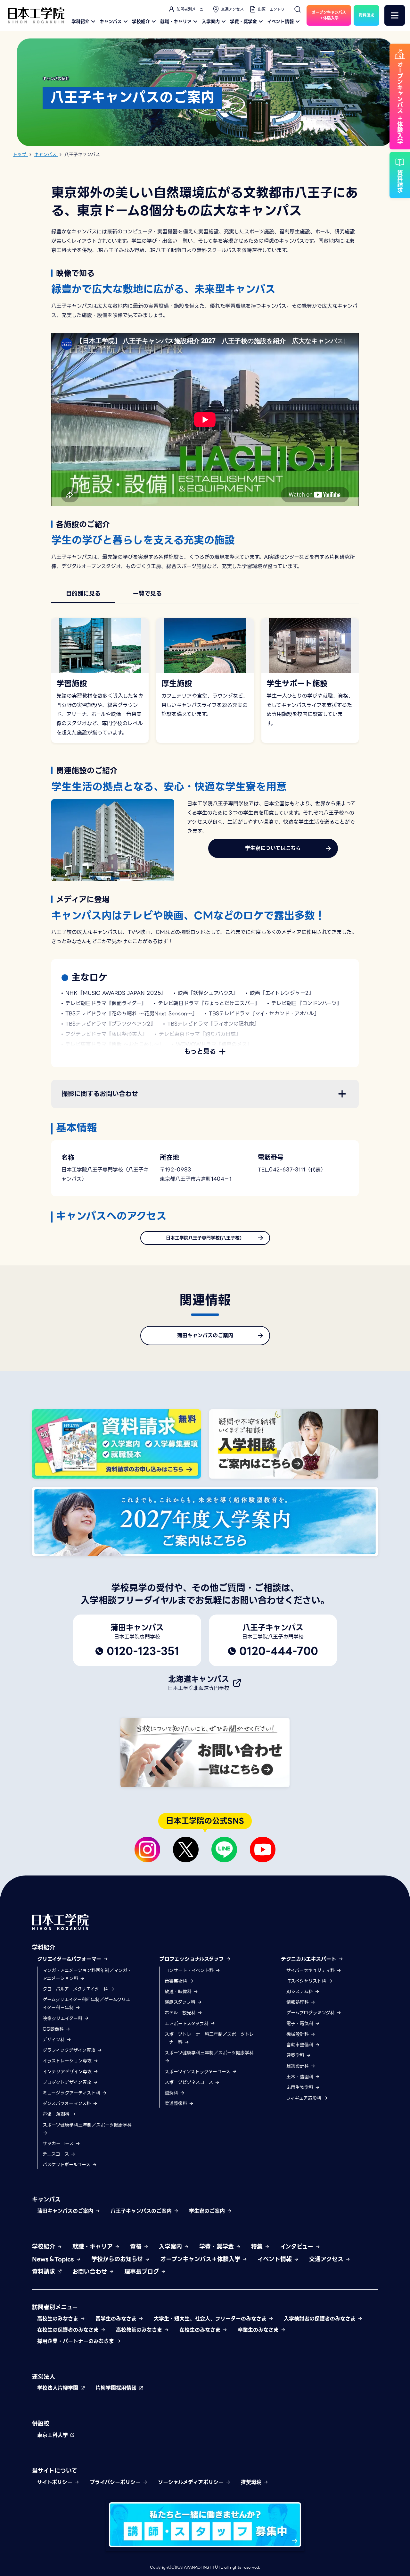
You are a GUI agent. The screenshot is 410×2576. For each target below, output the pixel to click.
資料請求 (45, 2272)
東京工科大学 (53, 2435)
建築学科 (296, 2055)
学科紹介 (80, 21)
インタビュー (298, 2247)
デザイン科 (54, 2040)
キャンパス (111, 21)
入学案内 (211, 21)
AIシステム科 (300, 1992)
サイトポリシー (56, 2482)
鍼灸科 (172, 2093)
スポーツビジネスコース (190, 2082)
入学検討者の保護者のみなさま (321, 2319)
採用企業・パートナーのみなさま (77, 2341)
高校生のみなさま (59, 2319)
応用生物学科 (301, 2087)
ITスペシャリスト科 (307, 1981)
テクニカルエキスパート (310, 1959)
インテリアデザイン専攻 (68, 2072)
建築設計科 (298, 2066)
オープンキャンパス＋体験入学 (201, 2259)
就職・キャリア (176, 21)
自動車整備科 (301, 2045)
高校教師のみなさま (140, 2330)
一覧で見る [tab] (147, 594)
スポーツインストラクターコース (198, 2072)
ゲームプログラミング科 (311, 2013)
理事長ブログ (143, 2272)
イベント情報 (280, 21)
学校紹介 (141, 21)
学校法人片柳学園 (59, 2388)
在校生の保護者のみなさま (69, 2330)
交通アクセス (232, 9)
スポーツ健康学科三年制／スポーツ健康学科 (87, 2125)
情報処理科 (298, 2002)
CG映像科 (54, 2029)
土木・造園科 (301, 2077)
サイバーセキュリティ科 (311, 1970)
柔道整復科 (177, 2103)
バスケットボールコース (67, 2165)
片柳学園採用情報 (117, 2388)
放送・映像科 (179, 1992)
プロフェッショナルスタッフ (193, 1959)
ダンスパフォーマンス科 (68, 2103)
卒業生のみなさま (259, 2330)
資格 (137, 2247)
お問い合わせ (91, 2272)
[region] (205, 594)
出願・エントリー (273, 9)
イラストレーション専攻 (68, 2061)
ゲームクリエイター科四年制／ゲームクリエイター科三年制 (86, 2004)
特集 (258, 2247)
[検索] (298, 9)
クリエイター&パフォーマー (70, 1959)
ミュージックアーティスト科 (72, 2093)
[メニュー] (395, 15)
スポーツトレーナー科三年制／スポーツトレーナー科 (209, 2038)
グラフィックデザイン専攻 (70, 2050)
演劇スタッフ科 (181, 2002)
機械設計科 (298, 2034)
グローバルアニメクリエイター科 (76, 1989)
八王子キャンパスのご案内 (142, 2211)
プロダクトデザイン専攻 (68, 2082)
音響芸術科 (177, 1981)
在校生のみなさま (201, 2330)
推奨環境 (252, 2482)
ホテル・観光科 (181, 2013)
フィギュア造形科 (305, 2098)
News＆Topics (54, 2259)
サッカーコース (59, 2144)
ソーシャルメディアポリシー (192, 2482)
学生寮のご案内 (208, 2211)
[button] (205, 1094)
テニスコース (57, 2154)
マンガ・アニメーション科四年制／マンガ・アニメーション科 (87, 1974)
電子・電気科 (301, 2024)
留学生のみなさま (117, 2319)
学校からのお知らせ (118, 2259)
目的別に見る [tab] (83, 594)
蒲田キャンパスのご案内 (66, 2211)
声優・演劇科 (57, 2114)
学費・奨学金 (243, 21)
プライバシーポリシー (116, 2482)
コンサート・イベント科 (190, 1970)
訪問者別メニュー (192, 9)
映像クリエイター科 (63, 2018)
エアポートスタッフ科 (187, 2024)
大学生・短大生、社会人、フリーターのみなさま (211, 2319)
